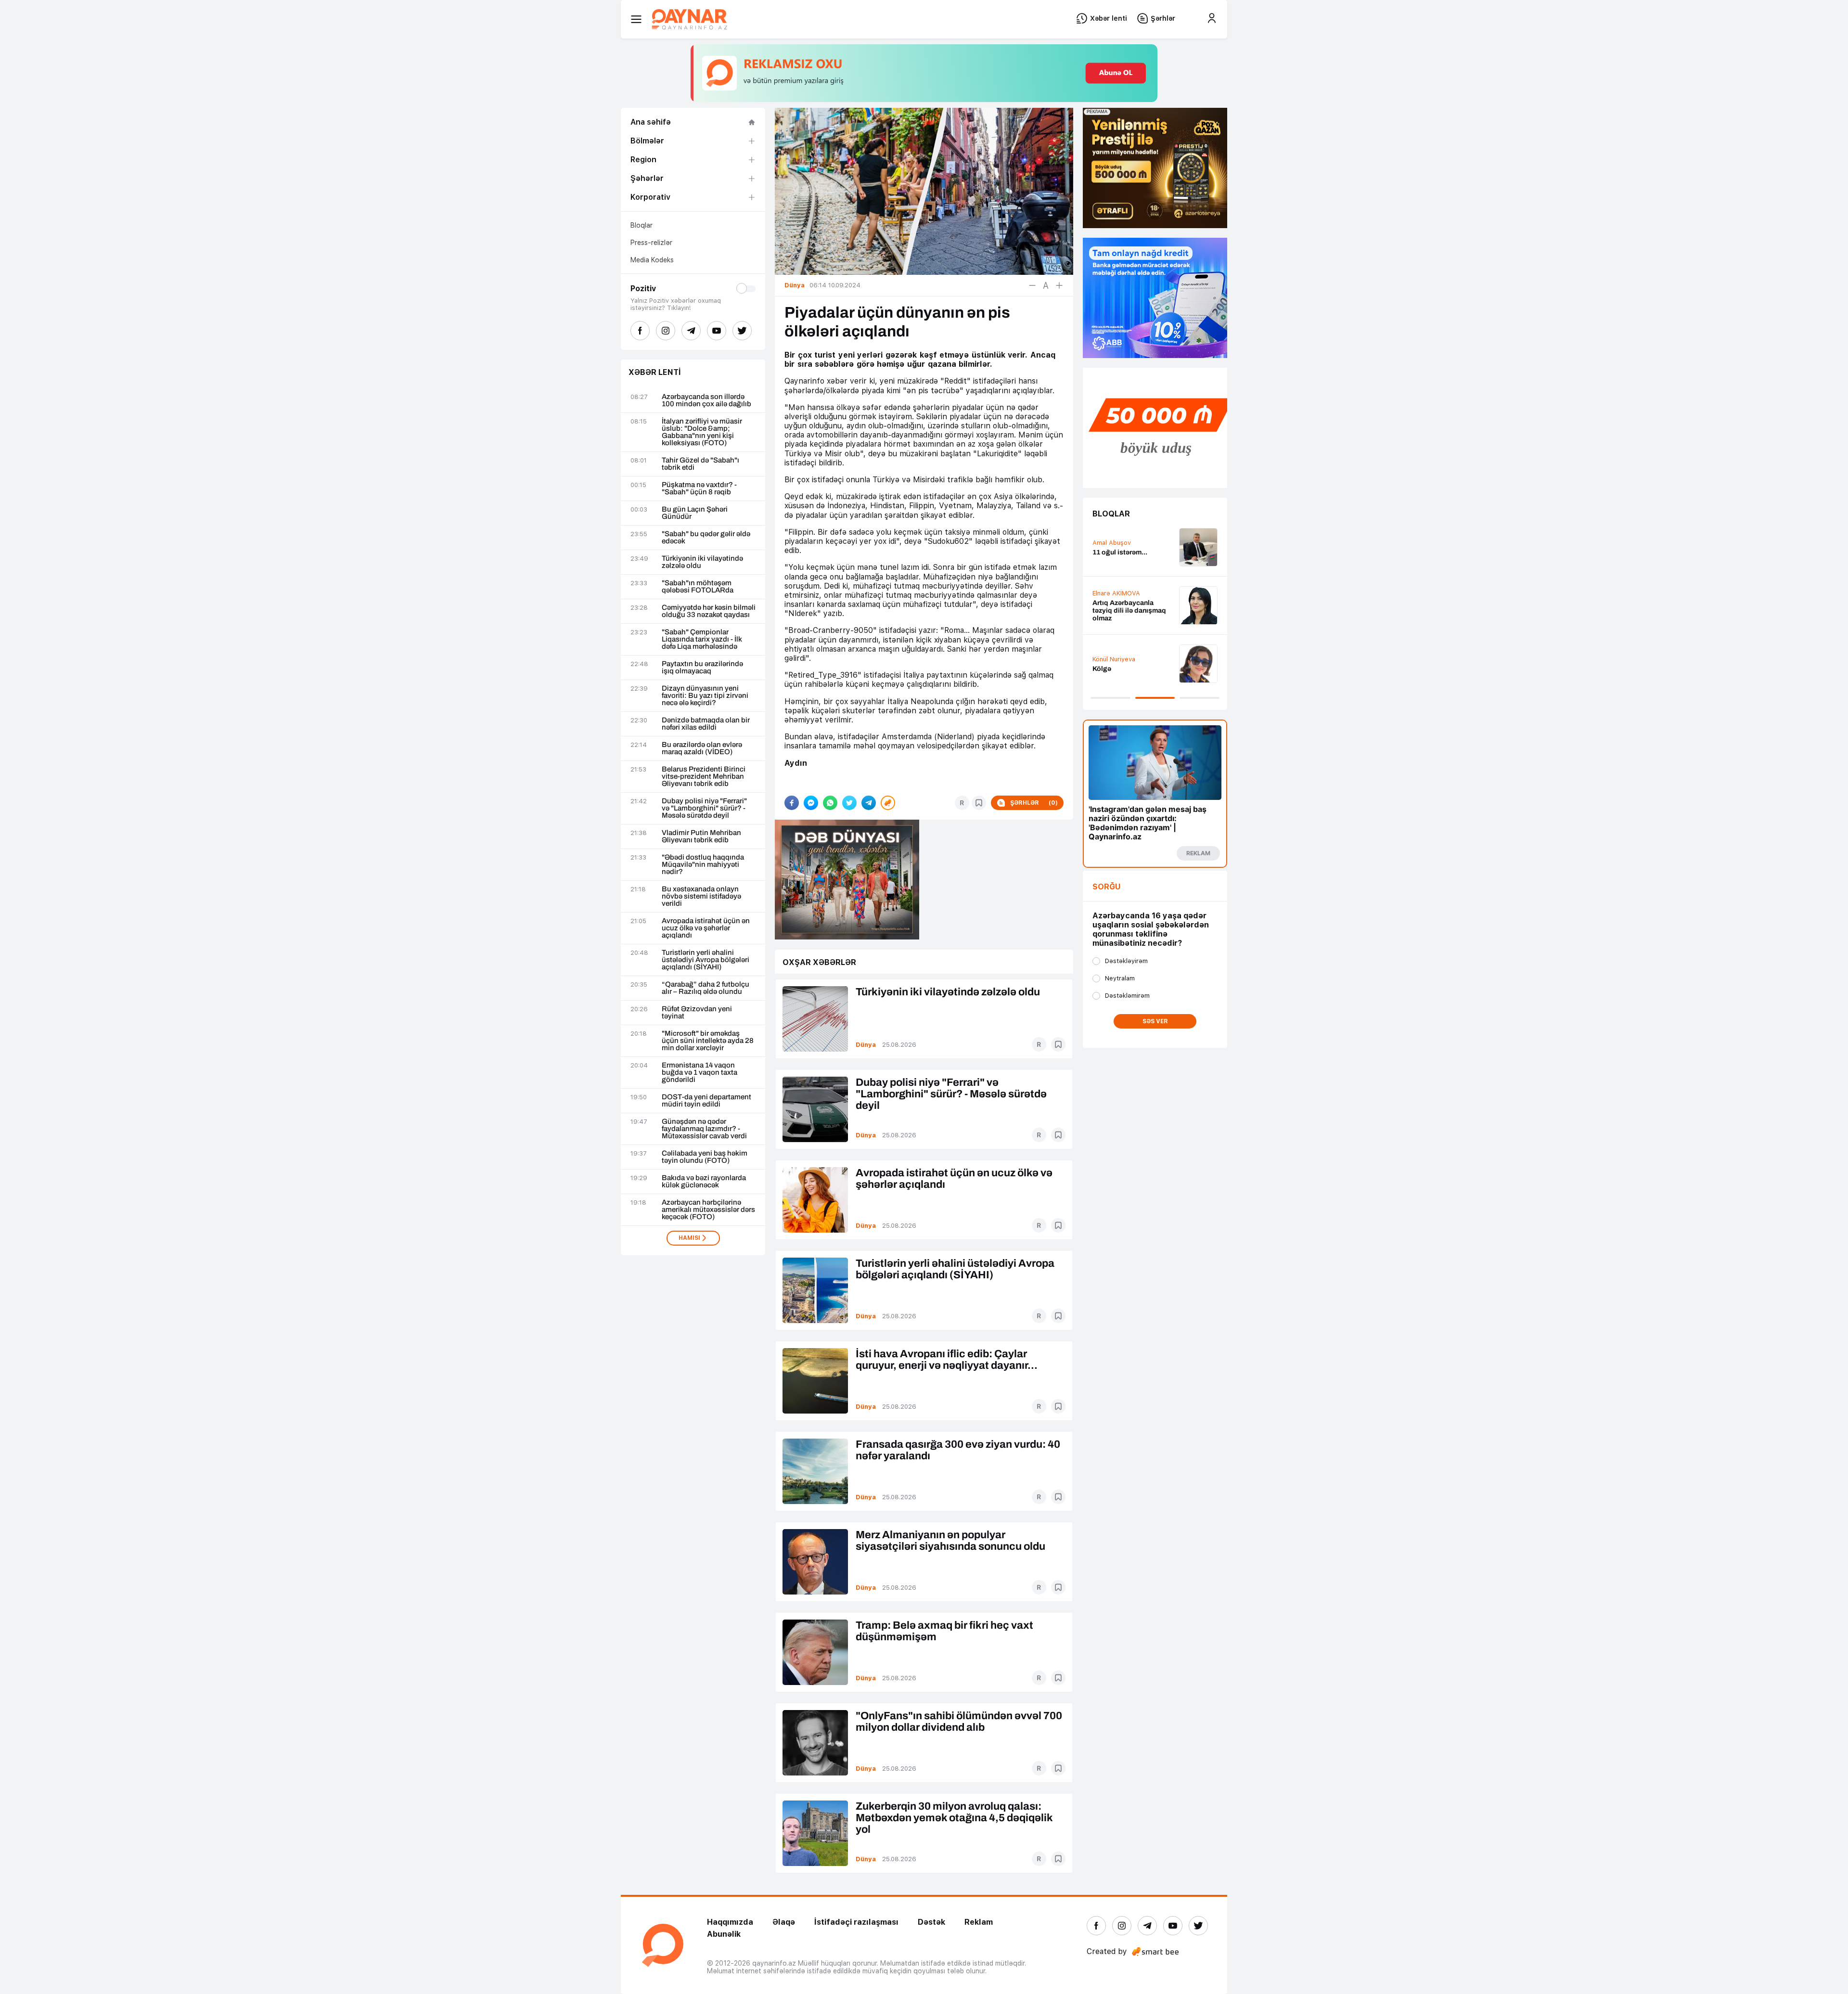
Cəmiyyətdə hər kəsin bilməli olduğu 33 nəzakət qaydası (709, 611)
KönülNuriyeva (1114, 659)
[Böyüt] (1059, 285)
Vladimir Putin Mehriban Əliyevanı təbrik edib (701, 836)
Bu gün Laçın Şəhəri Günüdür (695, 513)
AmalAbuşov (1112, 543)
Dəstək (931, 1922)
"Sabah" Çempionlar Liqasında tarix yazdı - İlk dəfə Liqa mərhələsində (702, 639)
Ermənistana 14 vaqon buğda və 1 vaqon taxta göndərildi (699, 1073)
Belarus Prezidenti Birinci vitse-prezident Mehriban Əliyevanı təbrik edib (704, 777)
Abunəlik (724, 1934)
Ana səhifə (651, 122)
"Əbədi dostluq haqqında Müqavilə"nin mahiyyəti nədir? (703, 865)
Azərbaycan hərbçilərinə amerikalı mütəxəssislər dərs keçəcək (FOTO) (708, 1210)
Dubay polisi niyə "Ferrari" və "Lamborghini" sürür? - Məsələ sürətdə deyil (704, 808)
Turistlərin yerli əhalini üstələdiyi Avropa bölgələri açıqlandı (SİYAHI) (706, 960)
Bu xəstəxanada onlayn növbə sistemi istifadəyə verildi (701, 896)
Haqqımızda (730, 1922)
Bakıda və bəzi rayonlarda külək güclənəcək (704, 1182)
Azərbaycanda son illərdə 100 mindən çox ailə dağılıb (706, 400)
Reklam (979, 1922)
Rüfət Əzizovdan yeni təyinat (697, 1013)
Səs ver (1155, 1021)
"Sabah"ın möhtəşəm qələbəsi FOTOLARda (698, 587)
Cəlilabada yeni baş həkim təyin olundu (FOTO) (705, 1157)
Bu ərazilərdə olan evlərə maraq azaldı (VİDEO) (702, 748)
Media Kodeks (652, 260)
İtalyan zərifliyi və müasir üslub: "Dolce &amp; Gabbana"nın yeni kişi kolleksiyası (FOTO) (702, 432)
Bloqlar (642, 225)
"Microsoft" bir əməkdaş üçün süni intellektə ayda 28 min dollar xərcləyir (708, 1041)
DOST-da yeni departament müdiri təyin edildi (706, 1101)
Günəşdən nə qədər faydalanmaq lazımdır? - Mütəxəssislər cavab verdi (704, 1129)
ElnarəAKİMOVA (1116, 593)
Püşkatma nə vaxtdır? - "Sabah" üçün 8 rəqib (699, 489)
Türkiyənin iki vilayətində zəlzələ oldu (702, 562)
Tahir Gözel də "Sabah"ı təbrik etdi (700, 464)
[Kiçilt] (1032, 285)
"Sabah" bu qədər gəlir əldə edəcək (706, 538)
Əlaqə (784, 1922)
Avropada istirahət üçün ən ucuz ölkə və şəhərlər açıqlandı (706, 928)
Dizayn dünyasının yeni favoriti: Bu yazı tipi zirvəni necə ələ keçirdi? (705, 696)
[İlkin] (1046, 285)
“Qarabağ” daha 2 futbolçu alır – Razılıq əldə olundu (706, 988)
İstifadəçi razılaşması (856, 1922)
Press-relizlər (651, 243)
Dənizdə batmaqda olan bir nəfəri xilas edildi (706, 724)
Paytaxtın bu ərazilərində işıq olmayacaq (702, 668)
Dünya (866, 1045)
